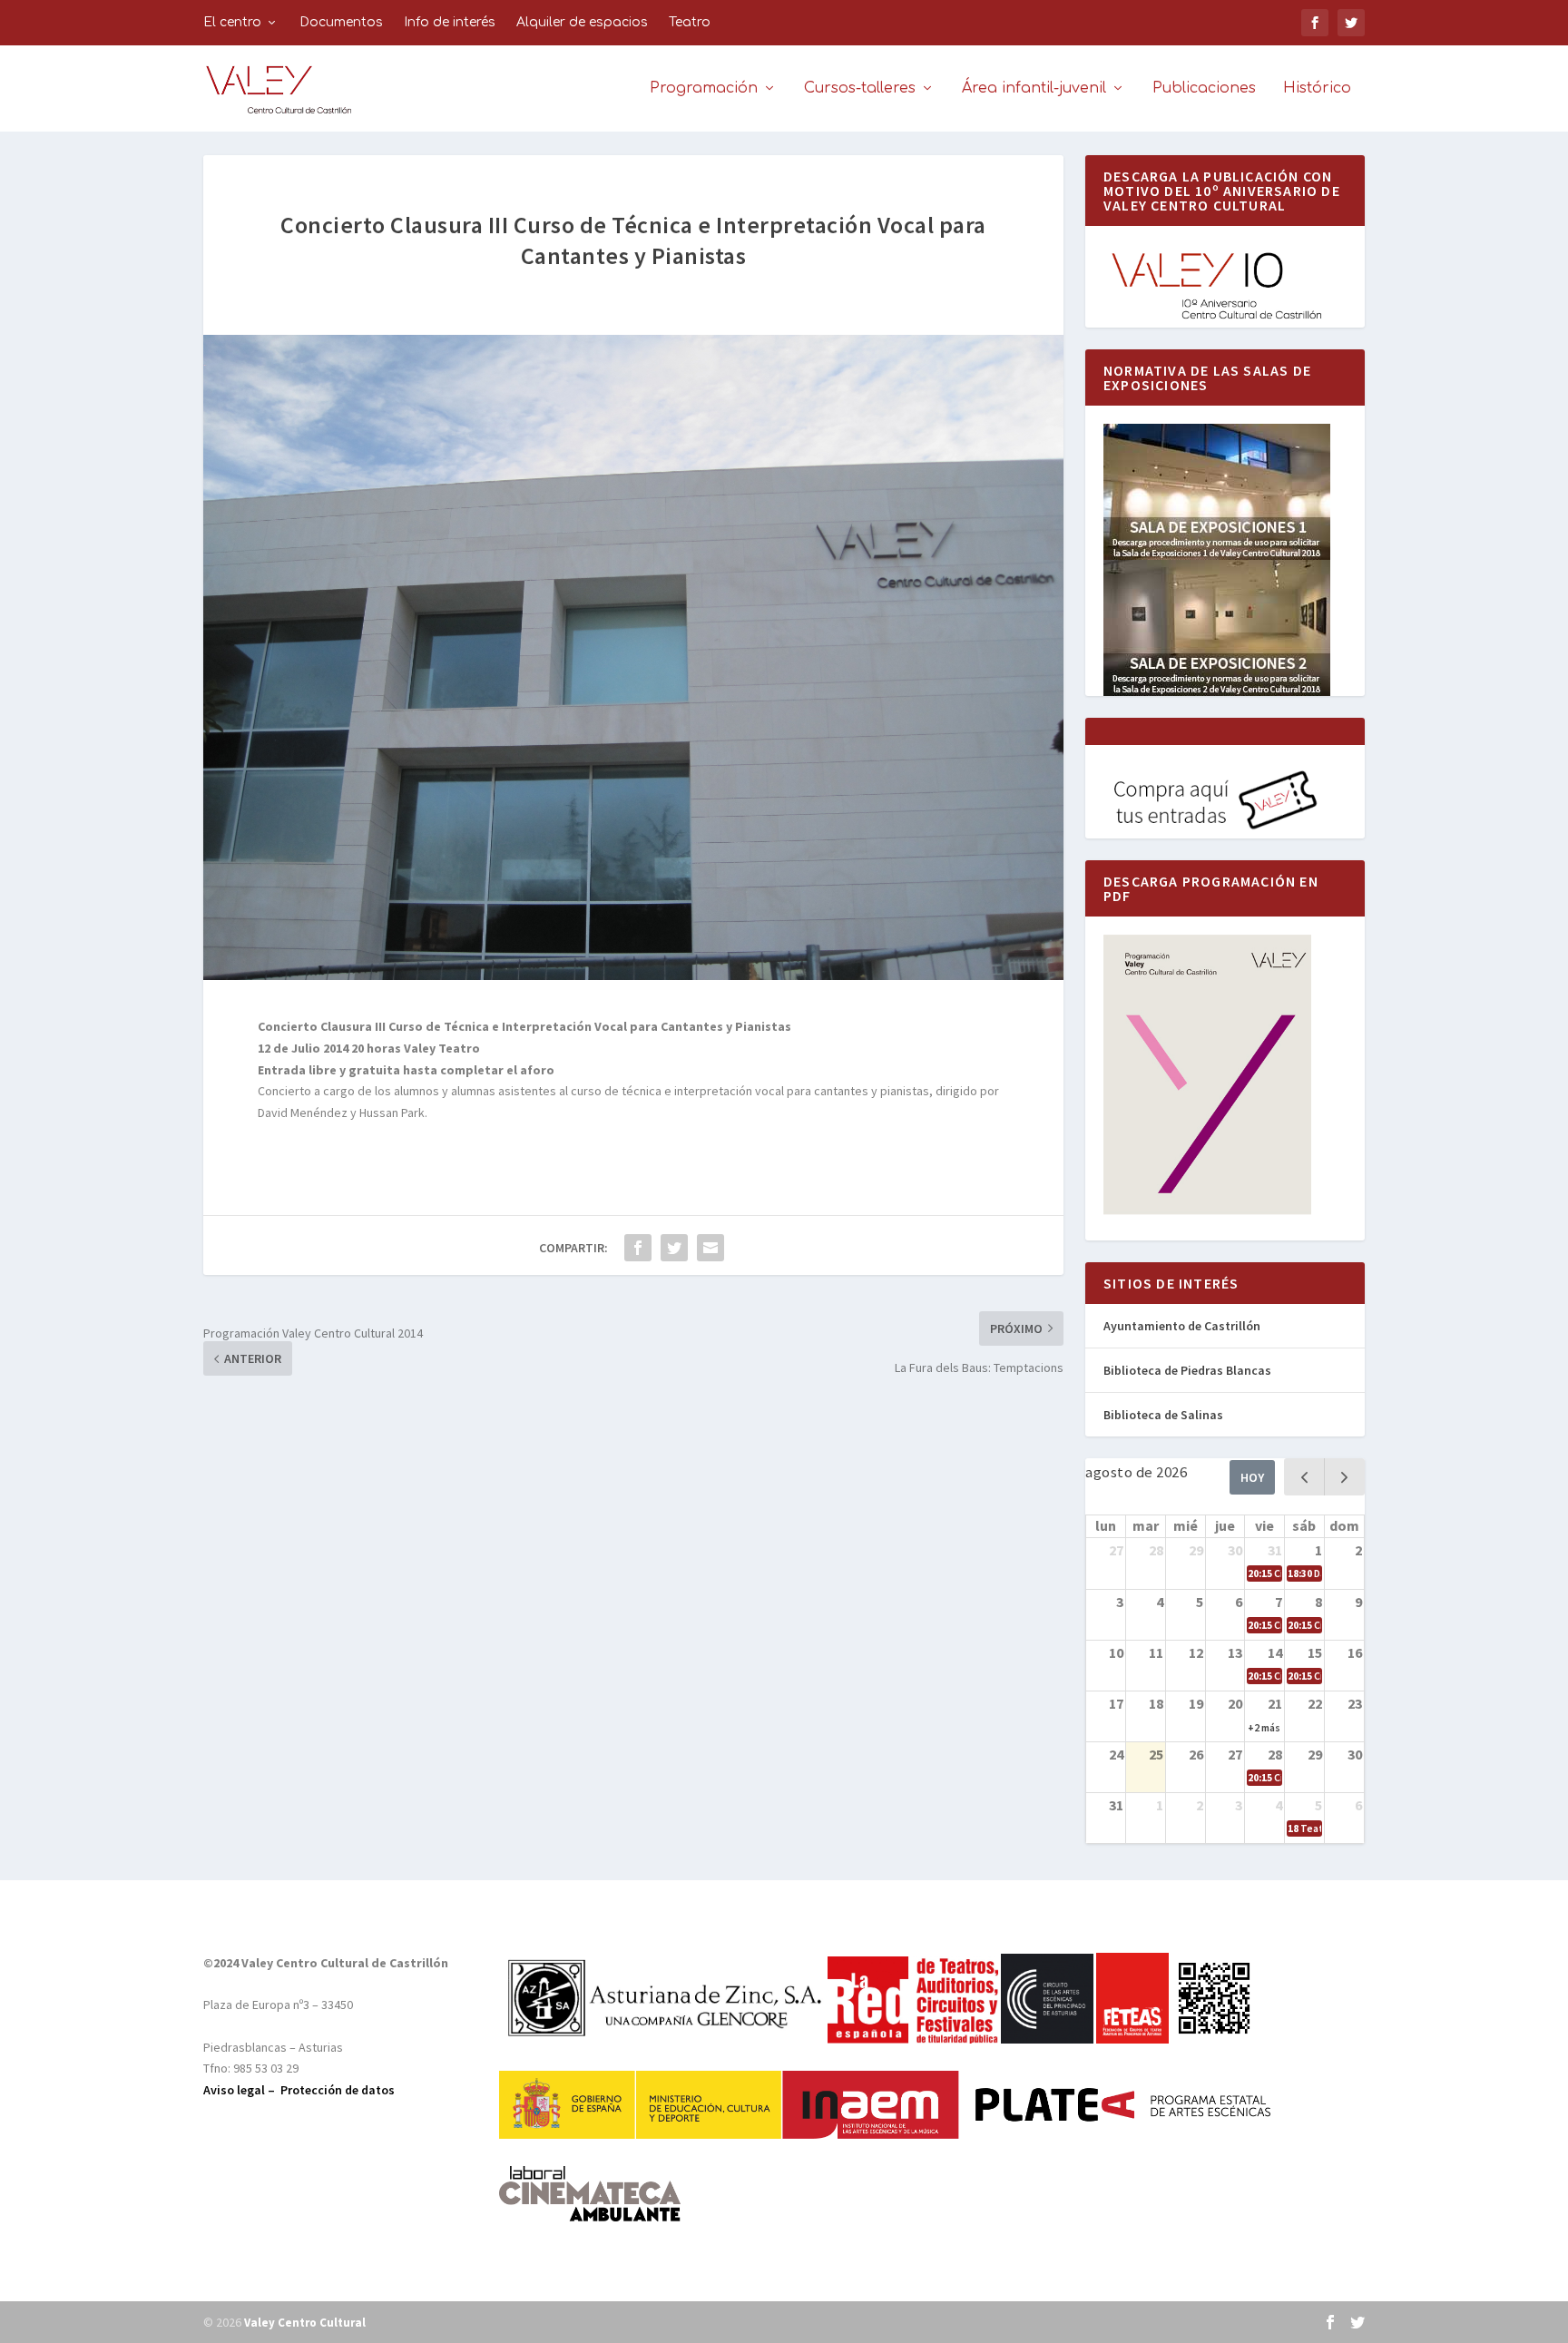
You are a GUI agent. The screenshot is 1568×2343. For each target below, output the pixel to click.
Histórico (1317, 88)
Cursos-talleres (860, 88)
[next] (1344, 1477)
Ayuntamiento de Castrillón (1182, 1326)
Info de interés (450, 22)
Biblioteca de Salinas (1163, 1415)
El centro (232, 22)
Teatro (690, 22)
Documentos (341, 22)
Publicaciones (1204, 88)
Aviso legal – (242, 2090)
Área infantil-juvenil (1034, 88)
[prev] (1304, 1477)
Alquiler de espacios (582, 22)
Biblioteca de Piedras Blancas (1187, 1370)
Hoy (1252, 1477)
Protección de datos (338, 2090)
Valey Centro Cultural (305, 2323)
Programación (704, 88)
